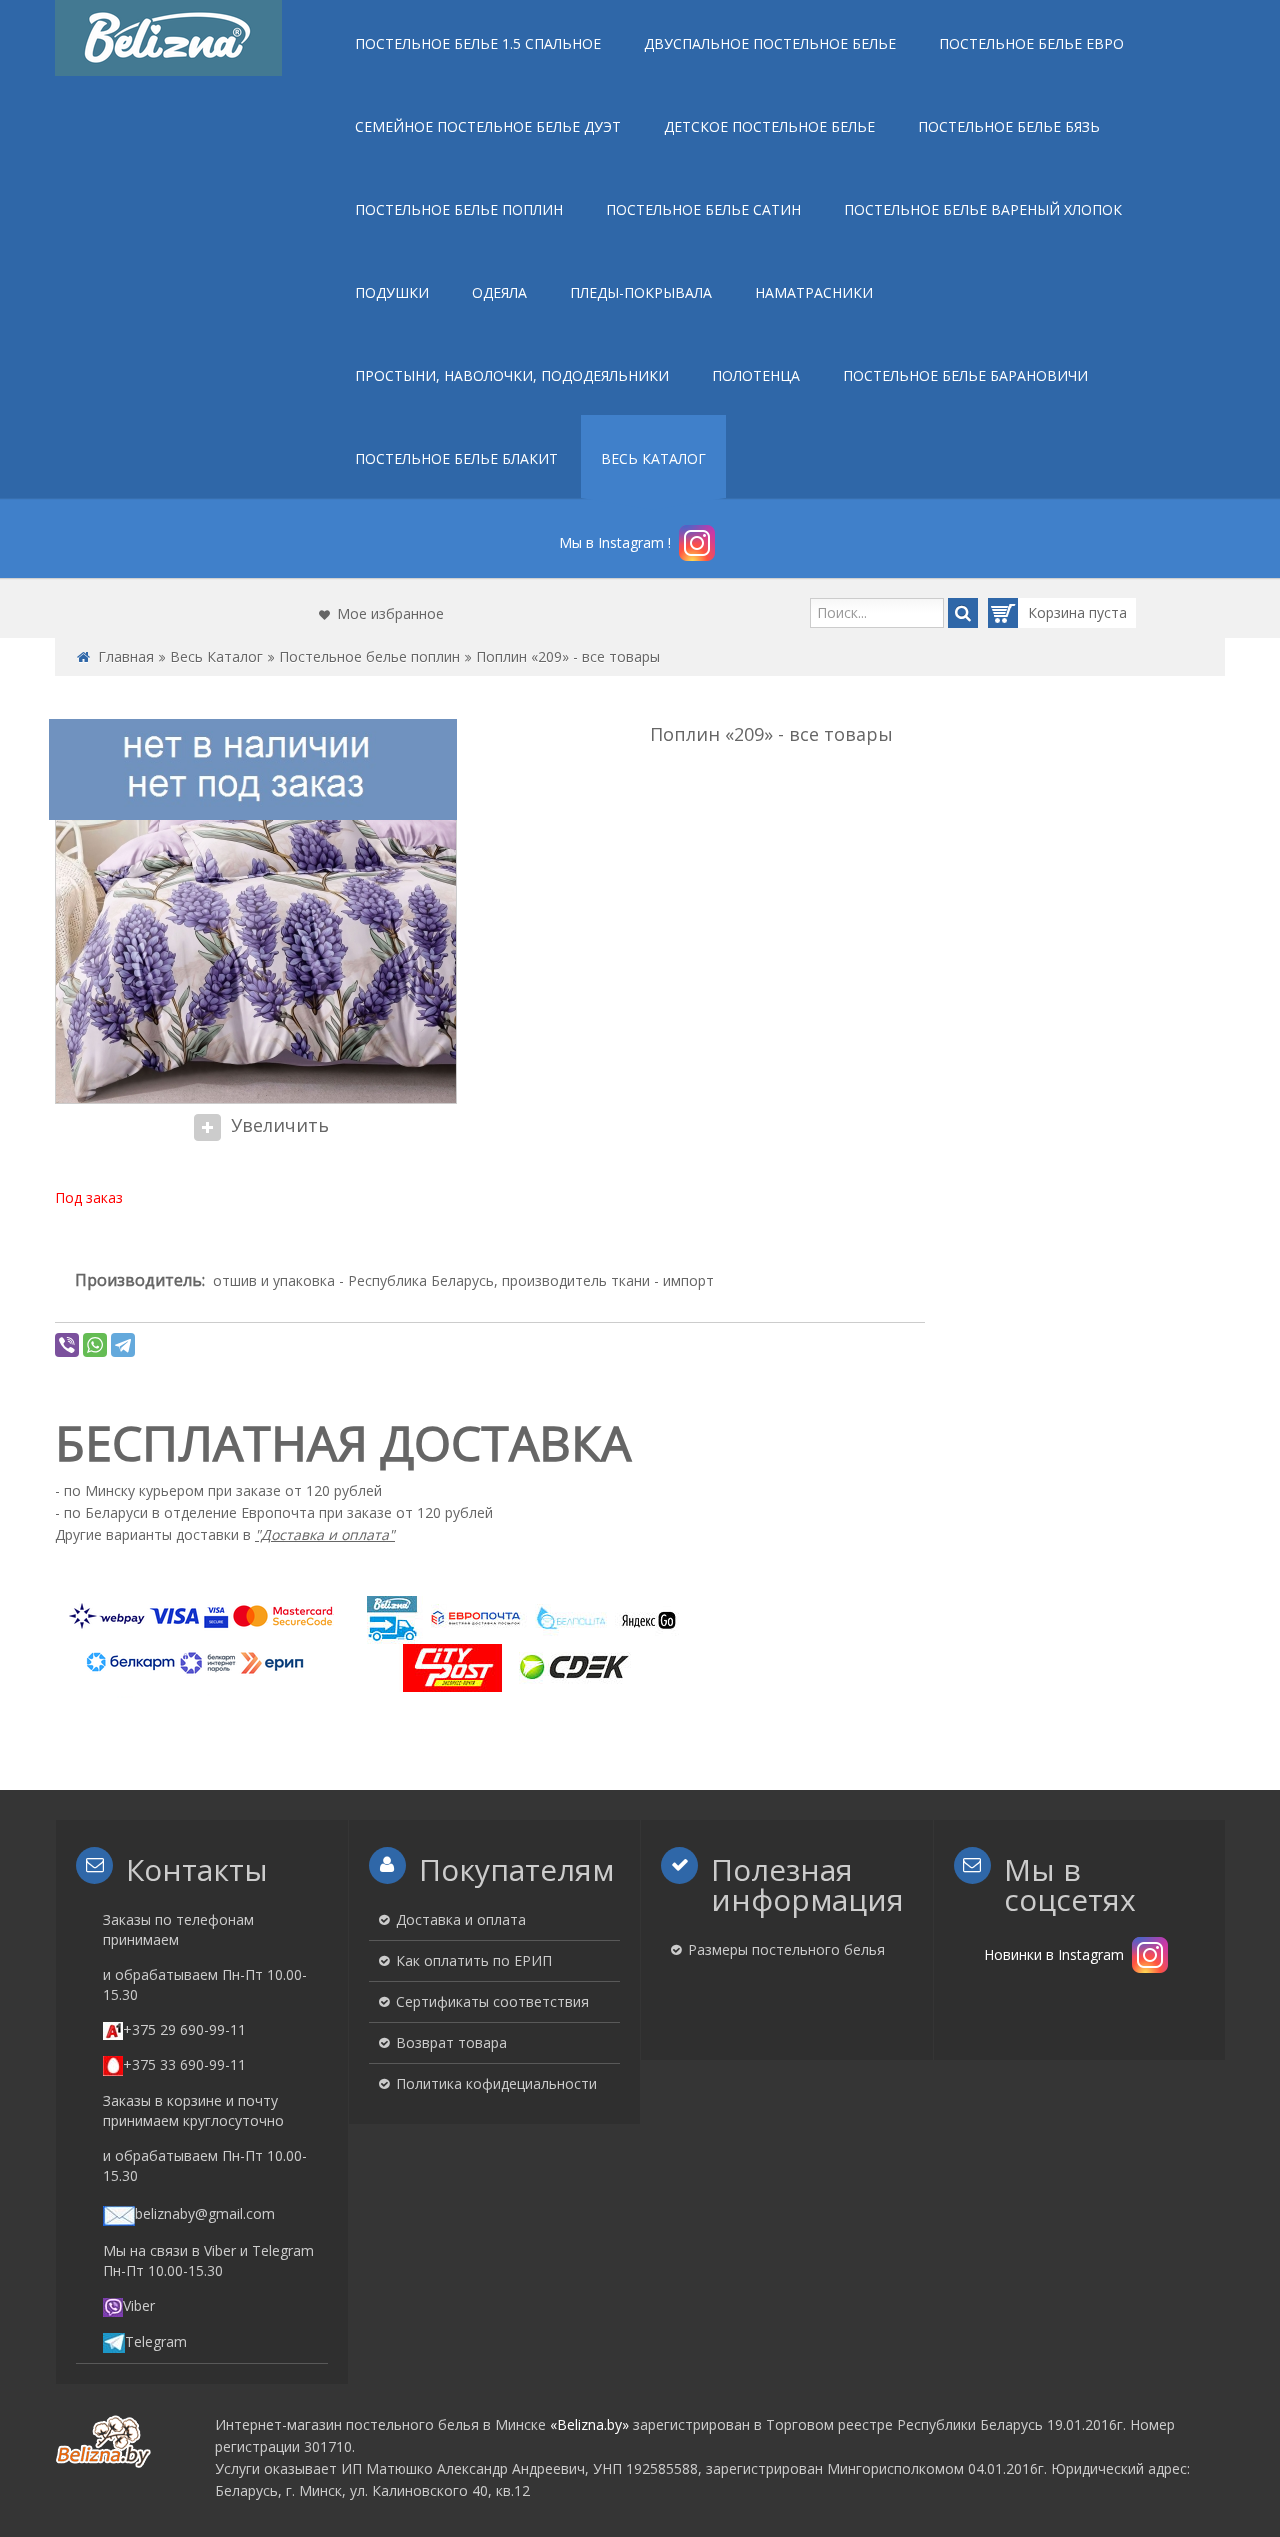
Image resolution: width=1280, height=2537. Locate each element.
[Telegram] (123, 1345)
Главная (126, 656)
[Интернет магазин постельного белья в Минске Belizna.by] (168, 38)
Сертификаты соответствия (492, 2001)
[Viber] (67, 1345)
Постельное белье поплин (369, 656)
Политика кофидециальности (496, 2083)
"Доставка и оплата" (325, 1534)
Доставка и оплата (461, 1919)
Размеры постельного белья (786, 1949)
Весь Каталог (216, 656)
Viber (139, 2305)
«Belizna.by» (589, 2424)
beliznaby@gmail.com (205, 2213)
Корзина (1058, 612)
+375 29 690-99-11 (184, 2029)
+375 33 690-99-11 (184, 2064)
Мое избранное (390, 613)
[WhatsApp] (95, 1345)
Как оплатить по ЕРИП (474, 1960)
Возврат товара (451, 2042)
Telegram (156, 2341)
